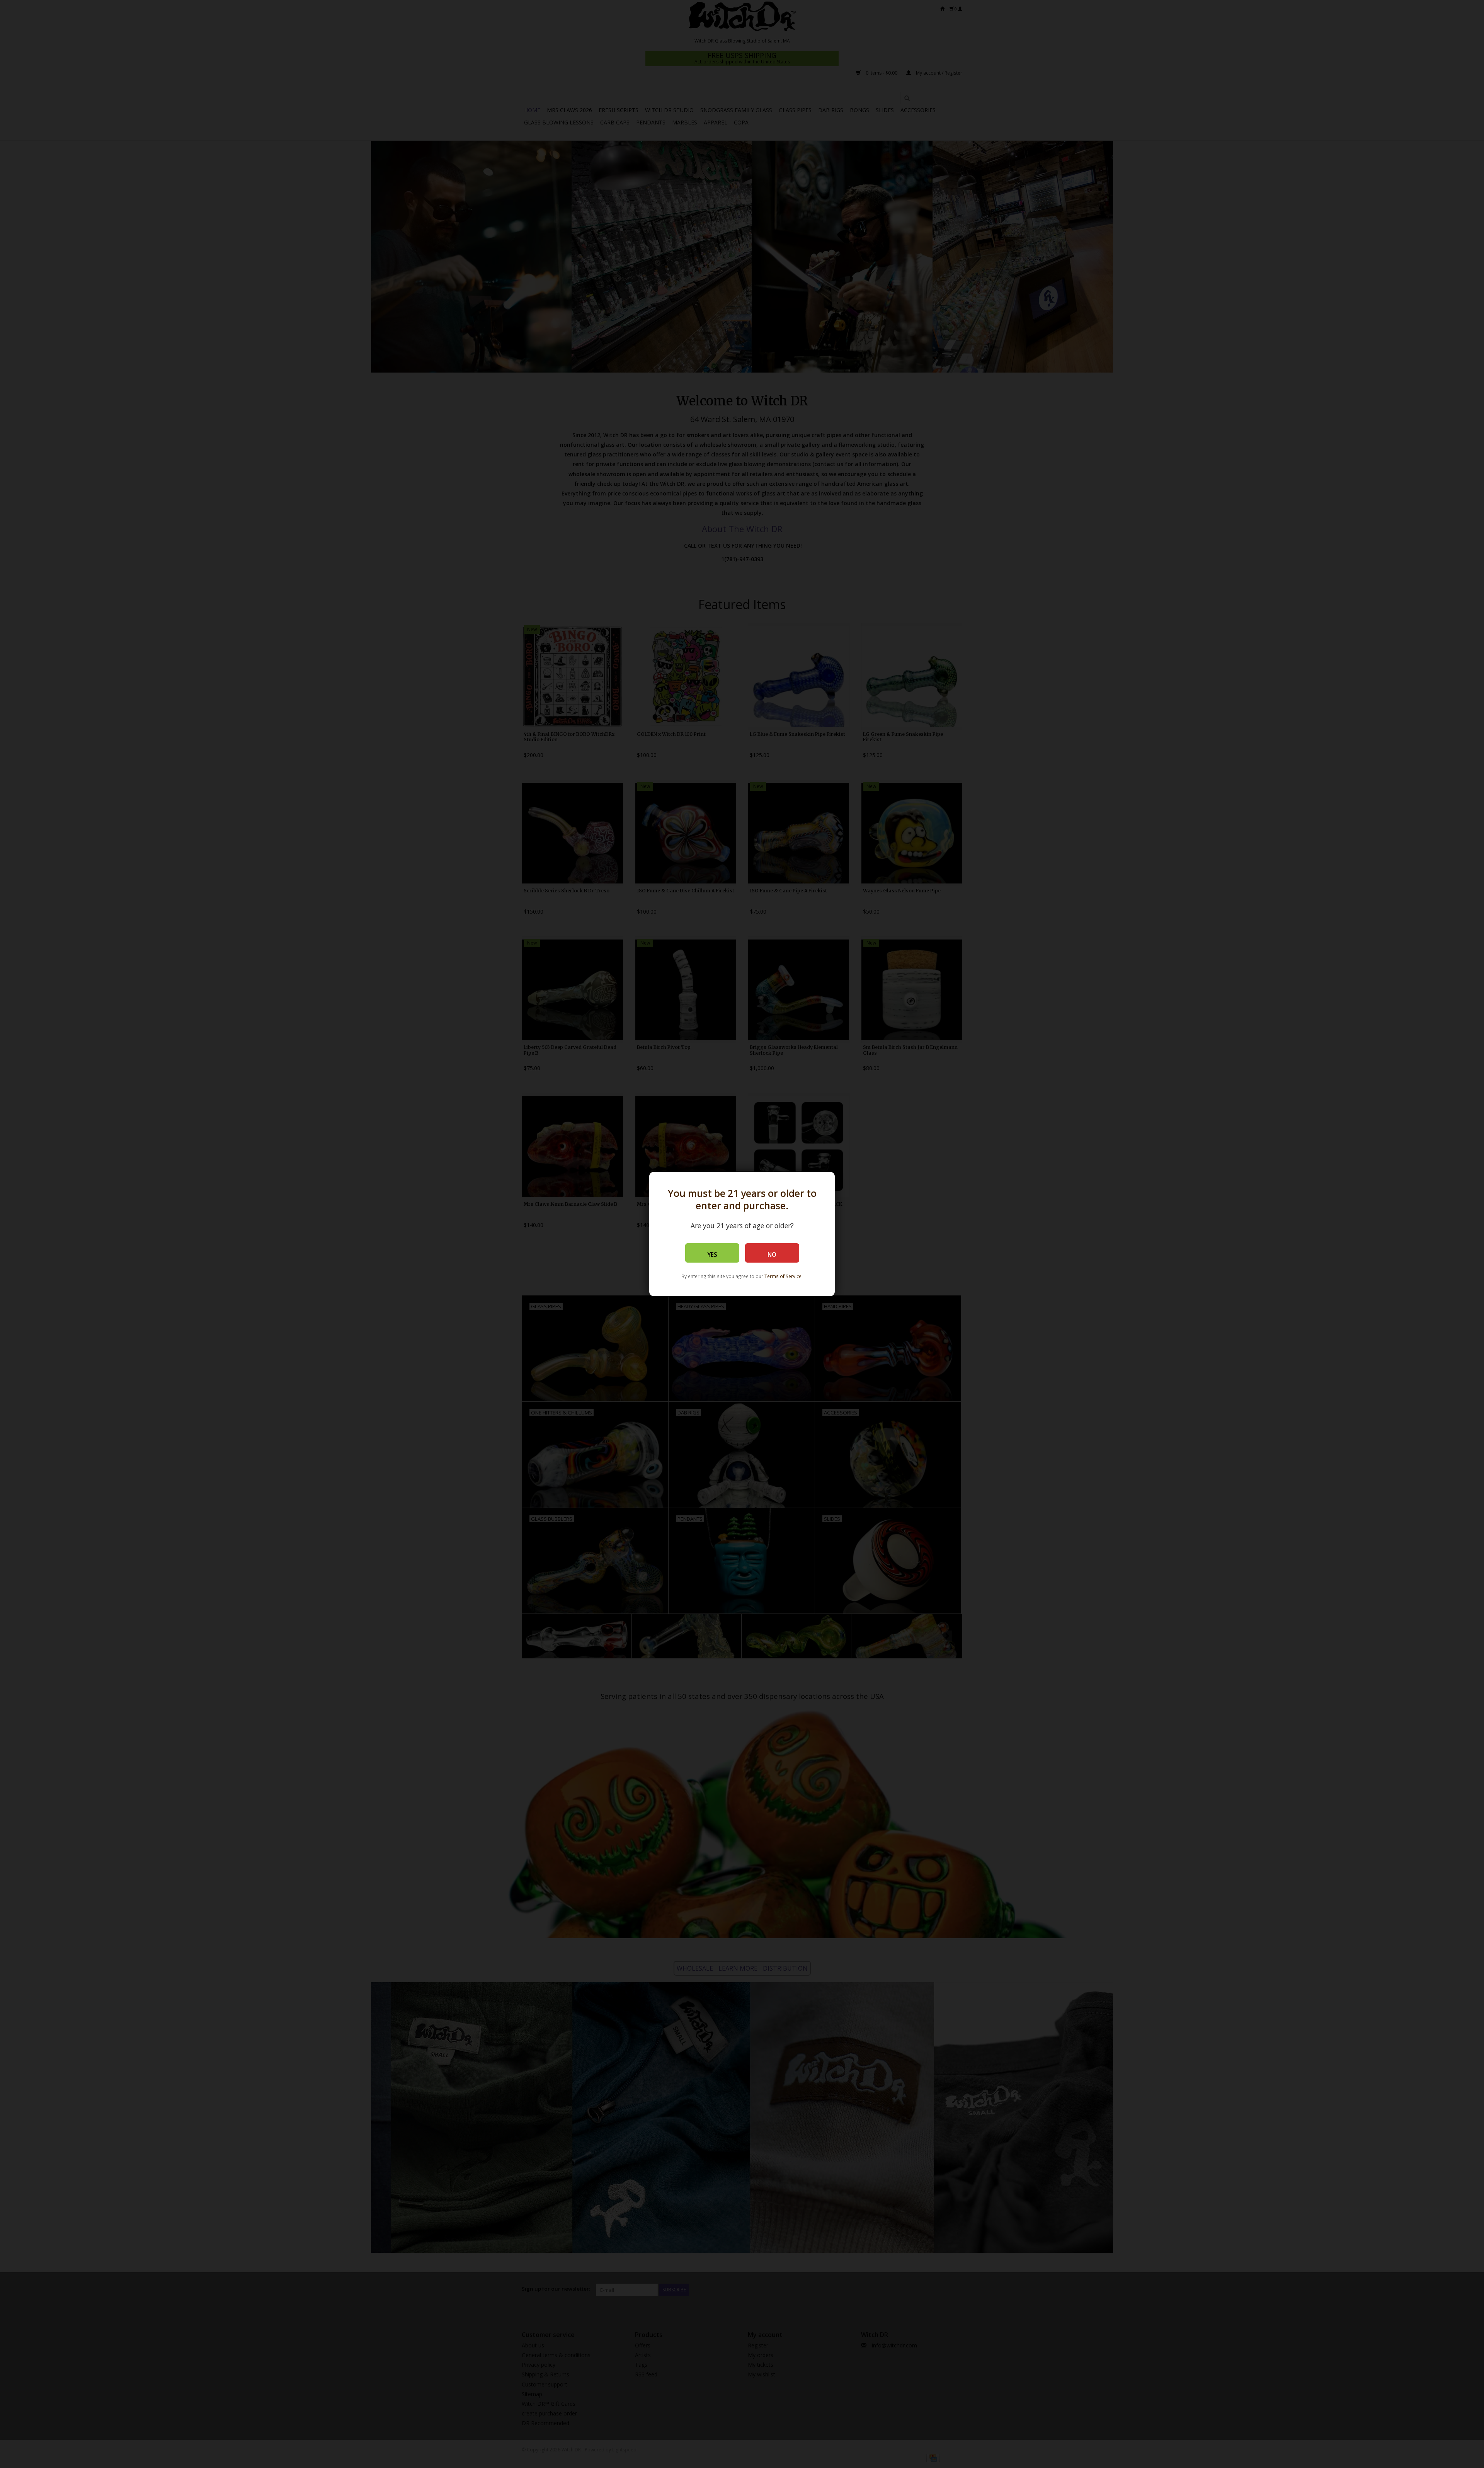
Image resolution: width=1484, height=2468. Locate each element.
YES (712, 1255)
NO (772, 1255)
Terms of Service (783, 1276)
